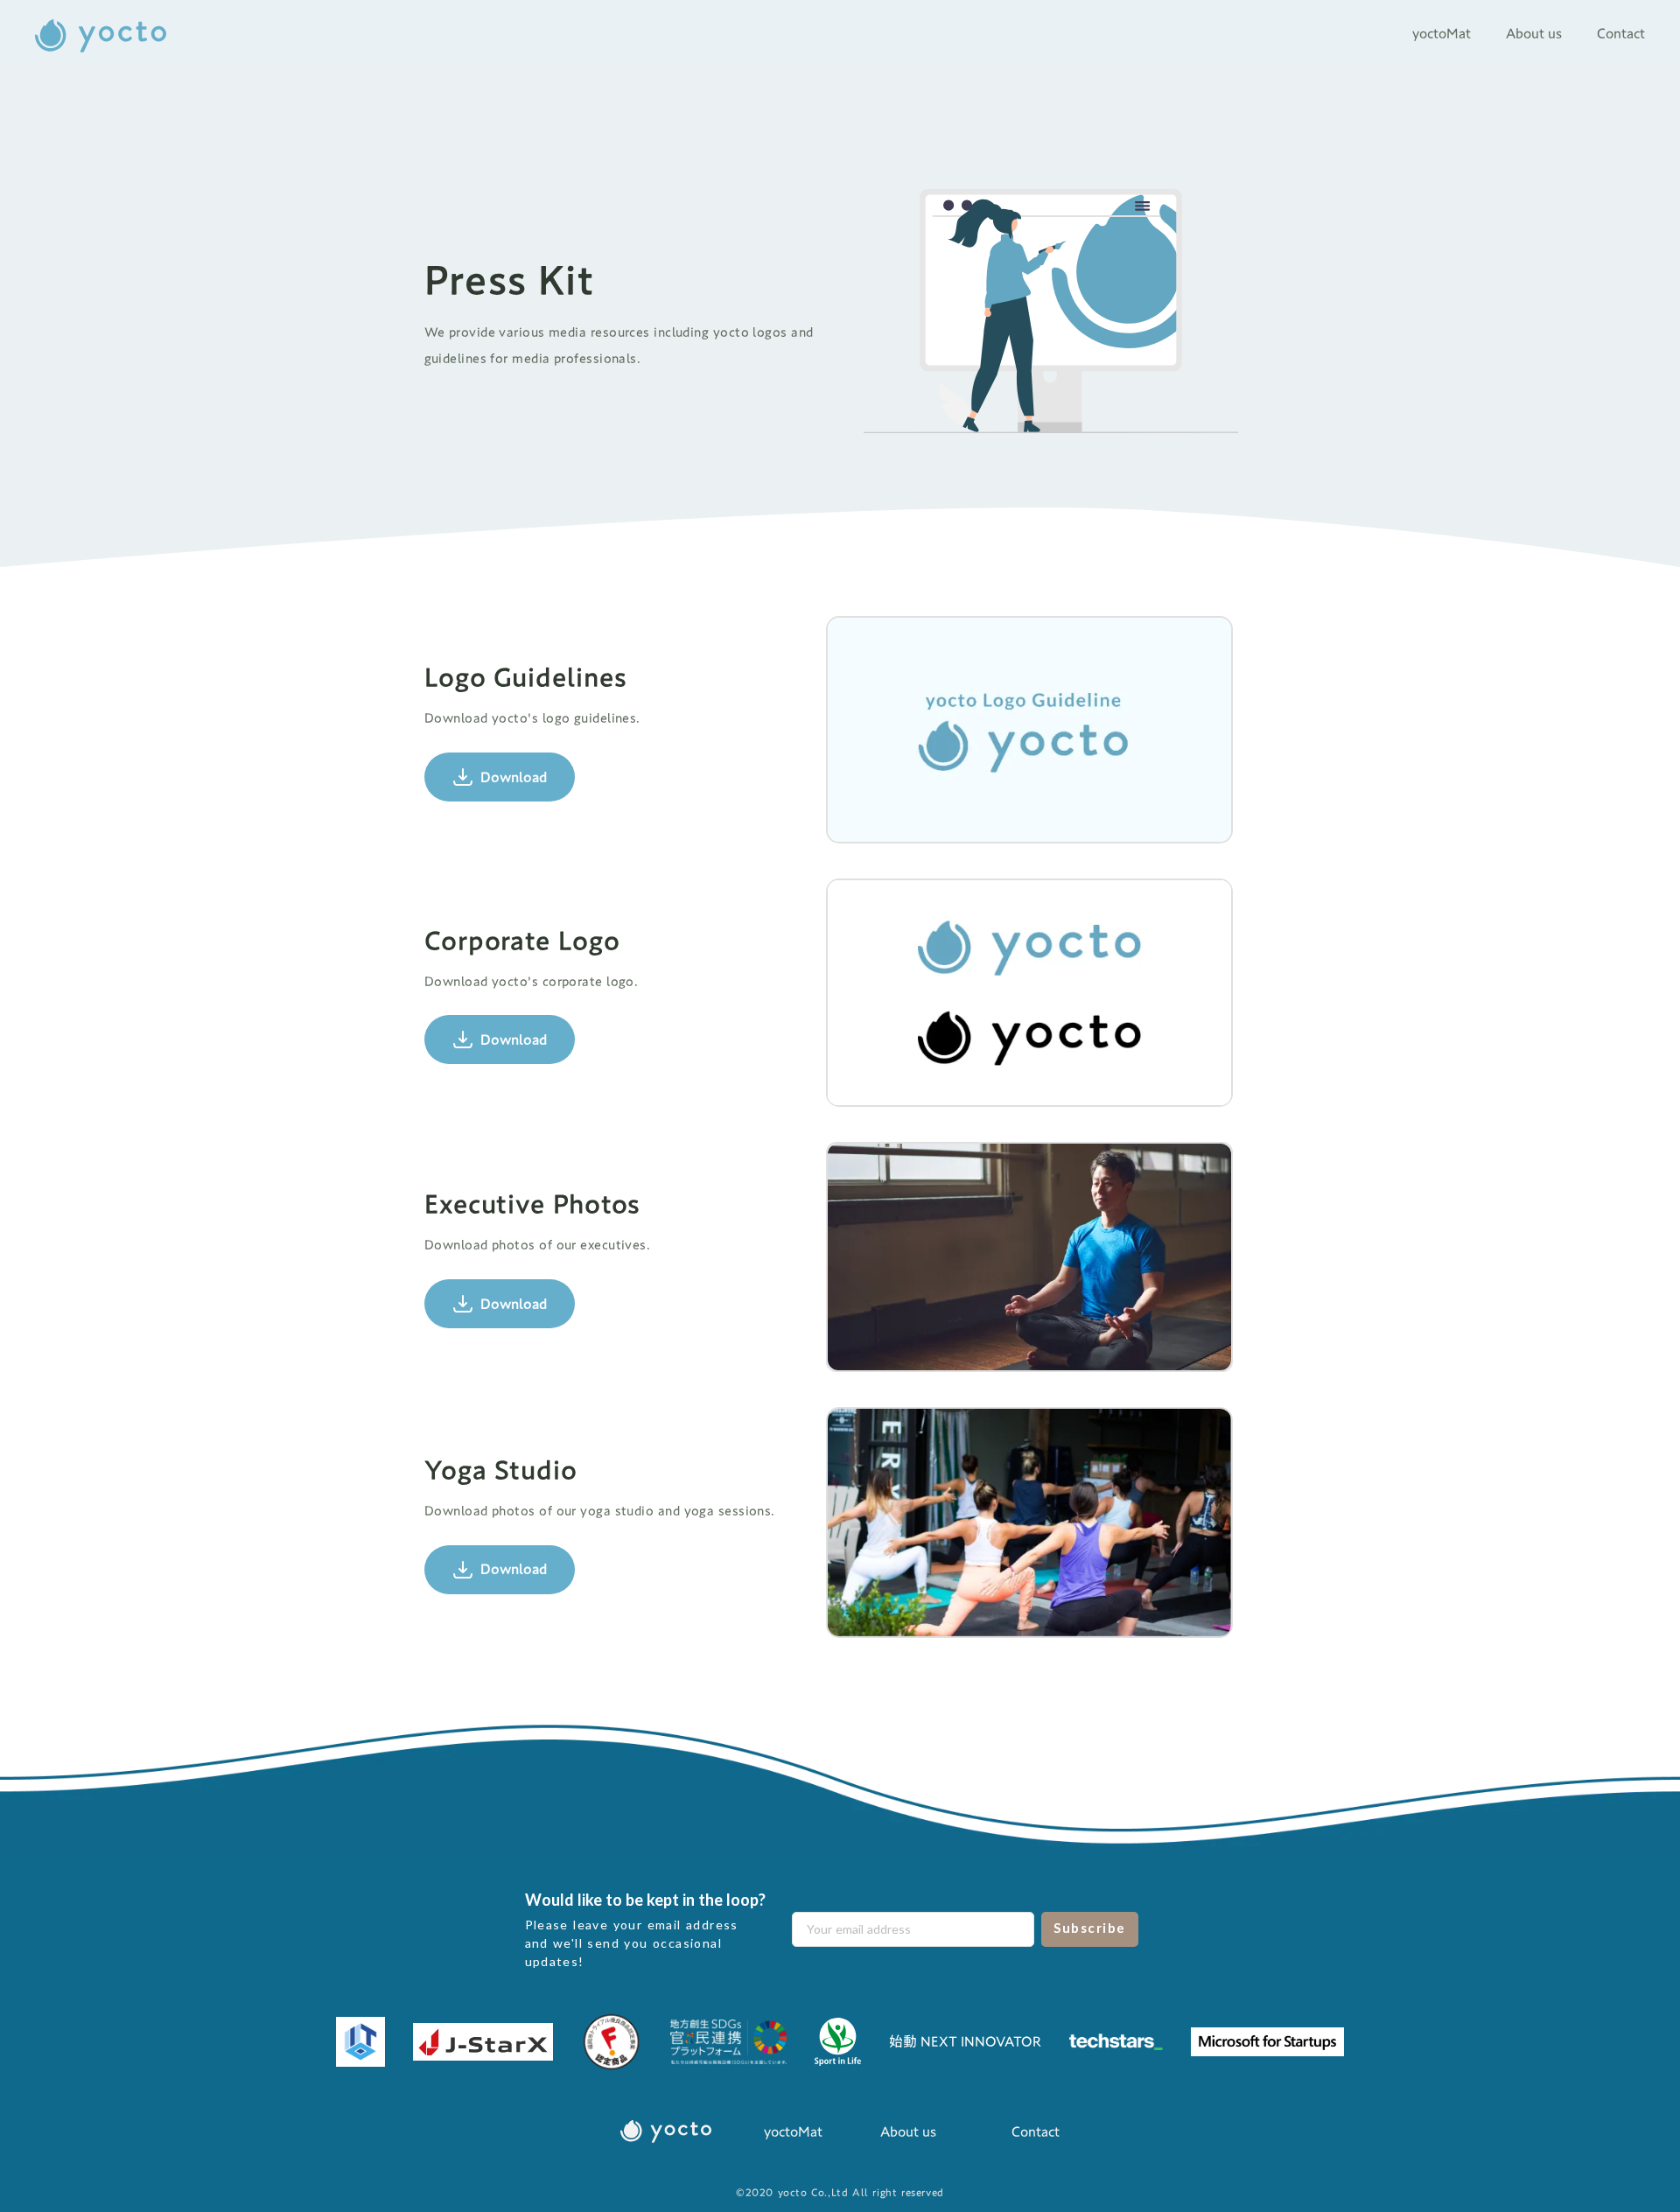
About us (908, 2131)
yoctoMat (793, 2131)
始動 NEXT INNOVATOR (965, 2041)
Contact (1036, 2131)
